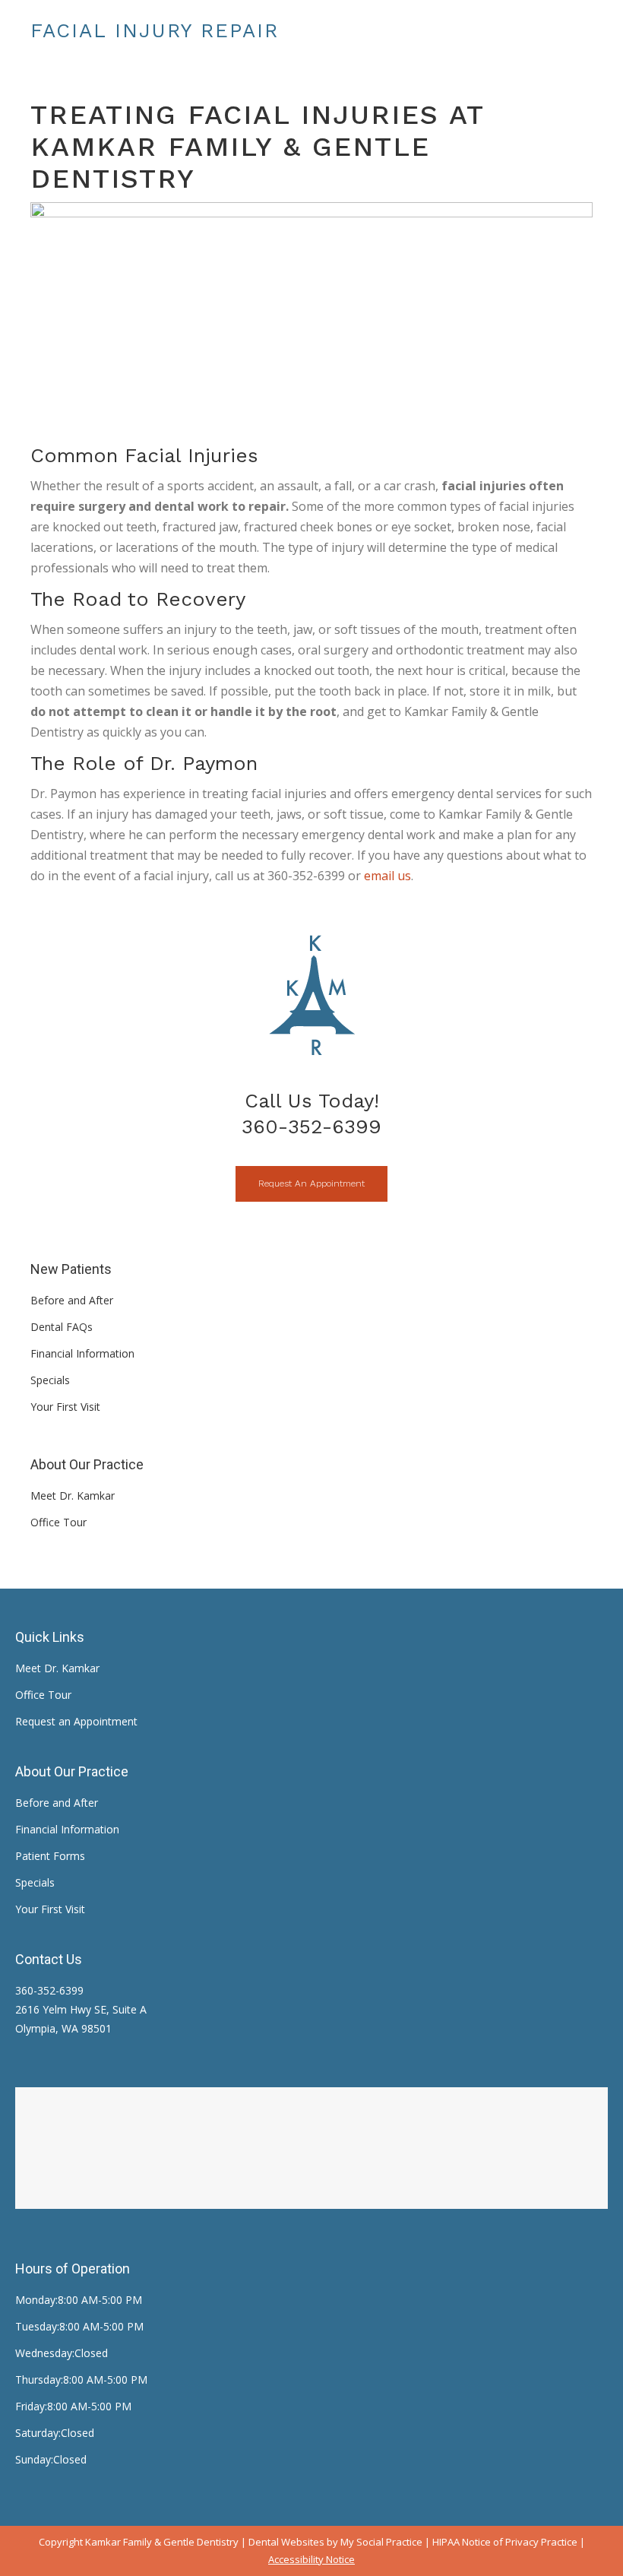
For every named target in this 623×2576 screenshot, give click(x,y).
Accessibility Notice (311, 2559)
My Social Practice (380, 2542)
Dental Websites (286, 2542)
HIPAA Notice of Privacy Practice (505, 2542)
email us (387, 876)
